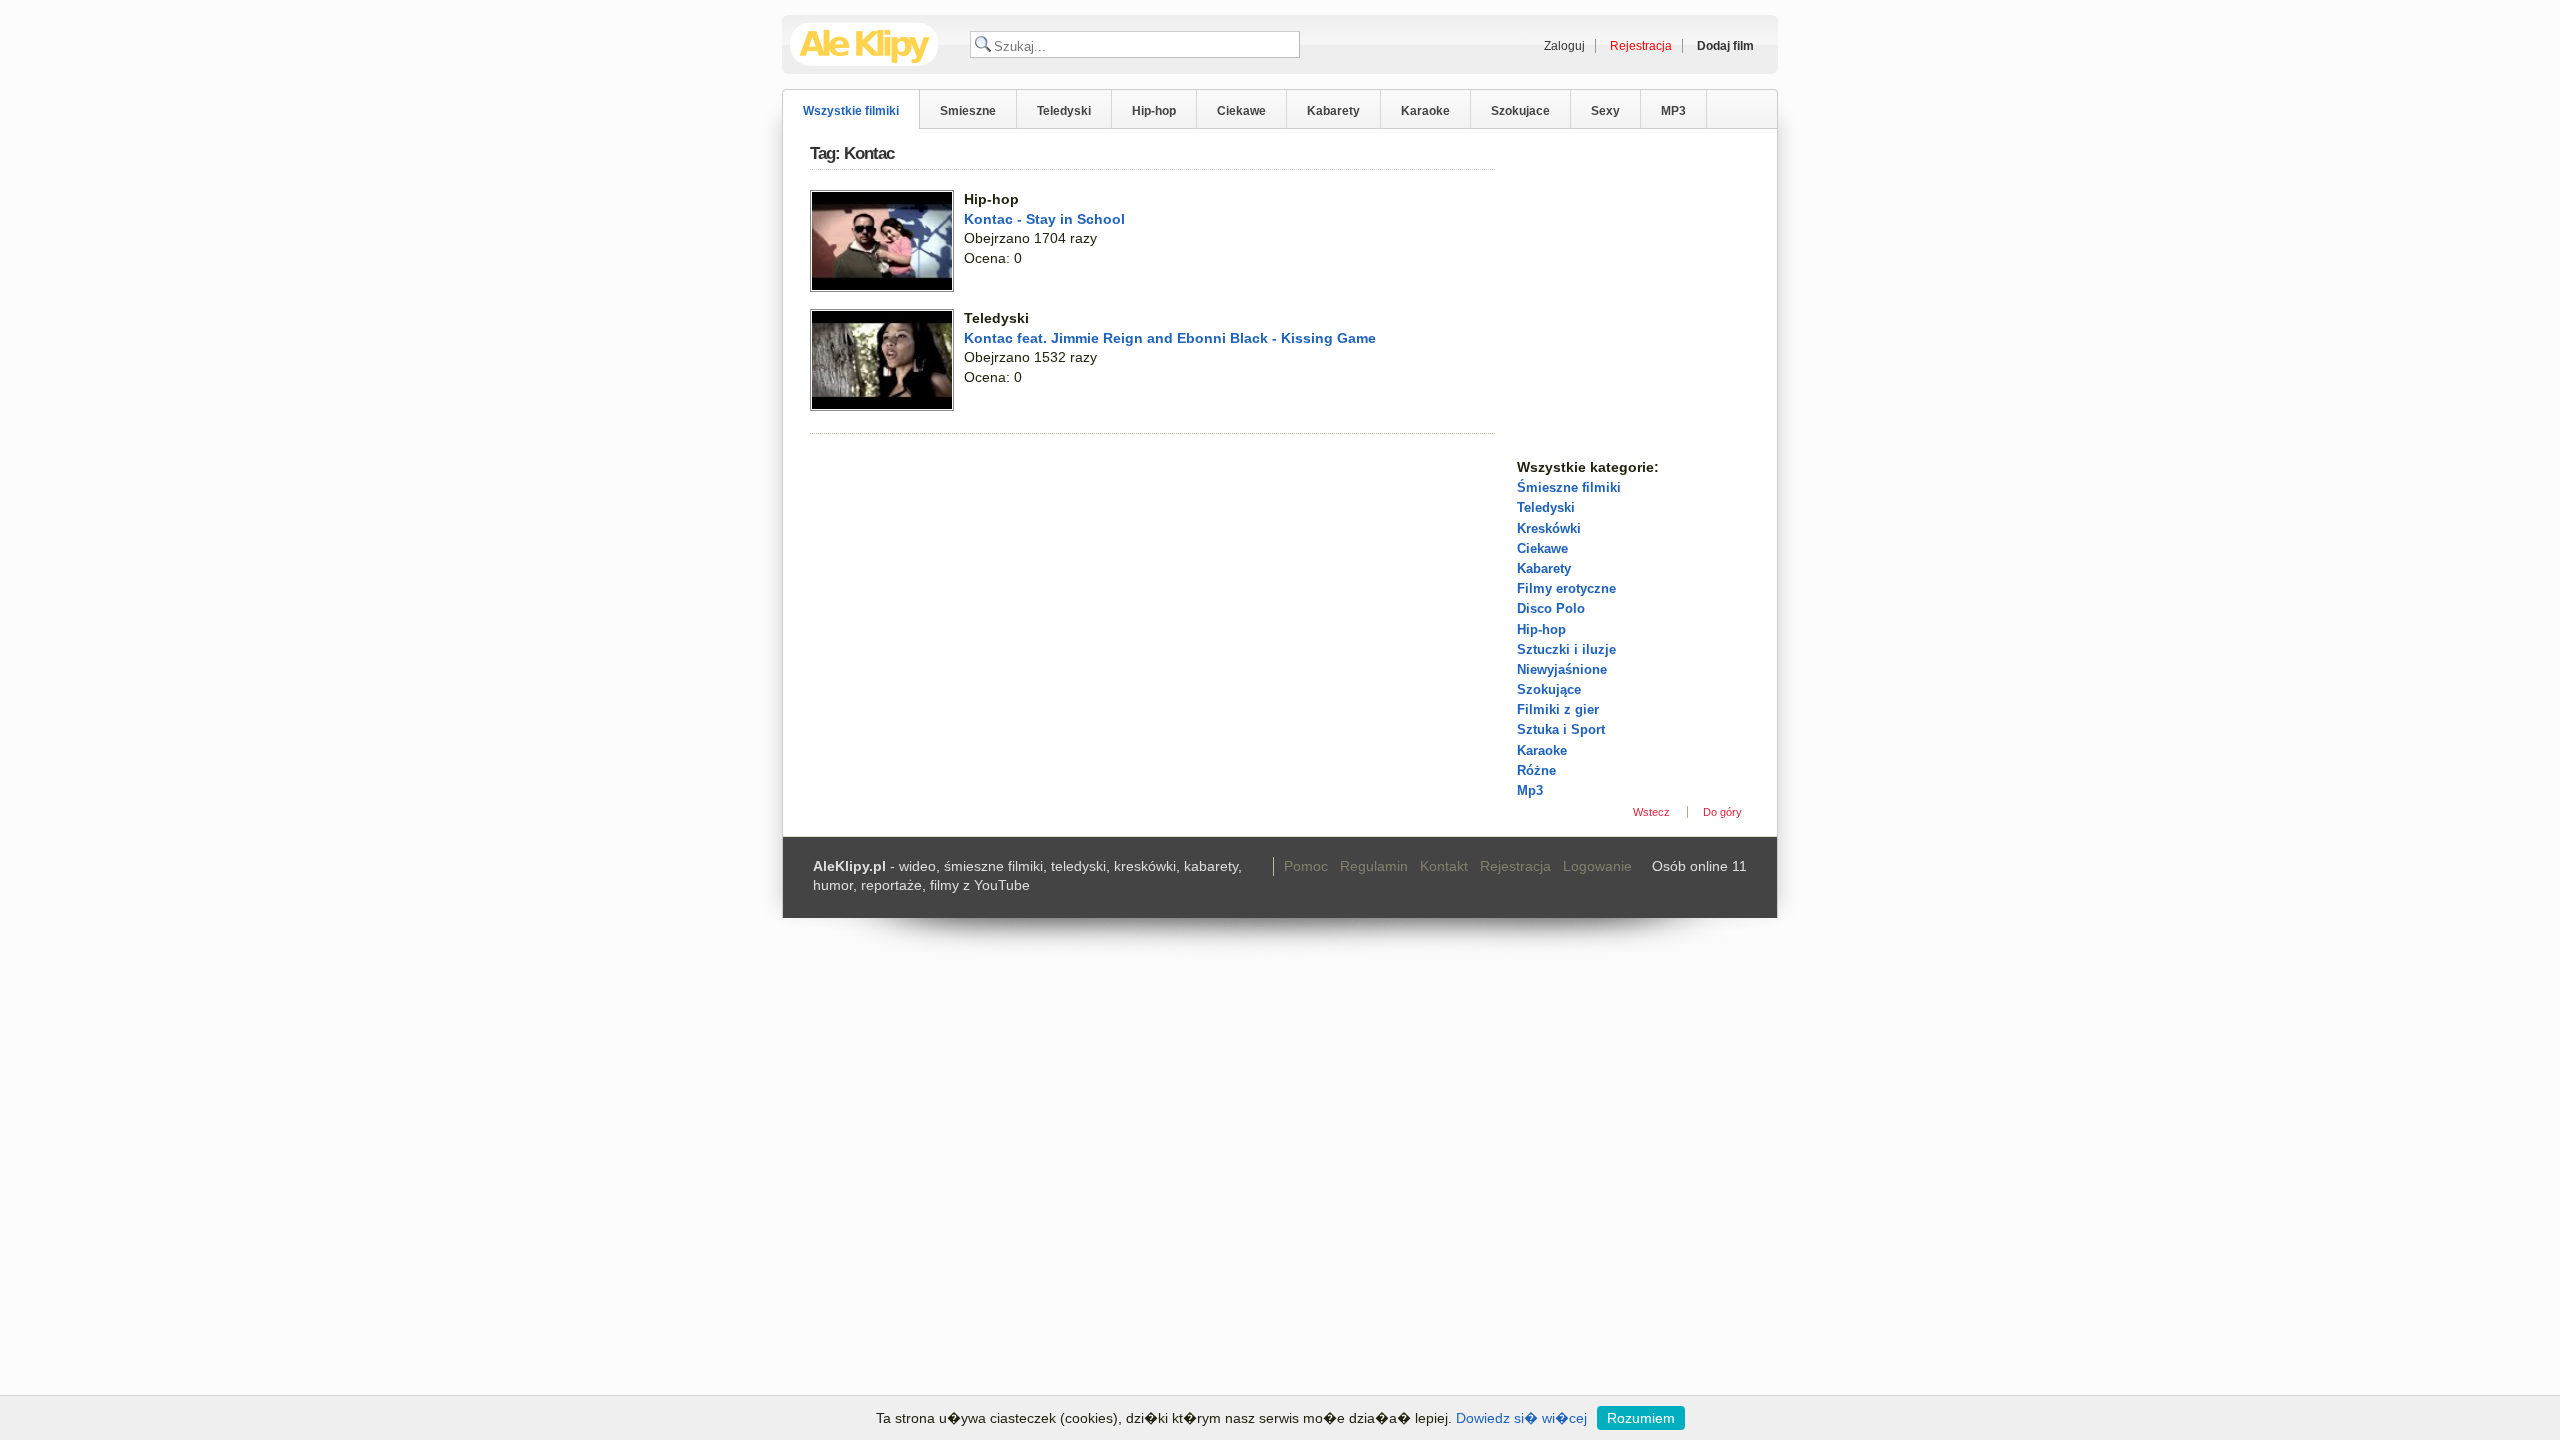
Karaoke (1425, 111)
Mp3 (1530, 790)
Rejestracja (1515, 866)
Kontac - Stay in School (1044, 219)
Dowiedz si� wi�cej (1521, 1418)
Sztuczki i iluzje (1566, 649)
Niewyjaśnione (1562, 669)
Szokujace (1520, 111)
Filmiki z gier (1558, 709)
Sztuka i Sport (1561, 729)
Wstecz (1651, 812)
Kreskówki (1549, 528)
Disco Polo (1551, 608)
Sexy (1605, 111)
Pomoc (1306, 866)
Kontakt (1444, 866)
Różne (1536, 770)
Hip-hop (1154, 111)
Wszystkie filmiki (851, 111)
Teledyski (1064, 111)
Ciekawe (1241, 111)
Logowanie (1597, 866)
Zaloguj (1564, 46)
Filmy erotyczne (1566, 588)
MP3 (1673, 111)
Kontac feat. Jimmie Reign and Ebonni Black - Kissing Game (1170, 338)
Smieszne (968, 111)
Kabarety (1333, 111)
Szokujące (1549, 689)
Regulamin (1374, 866)
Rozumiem (1641, 1418)
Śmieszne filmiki (1569, 487)
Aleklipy (864, 44)
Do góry (1722, 812)
